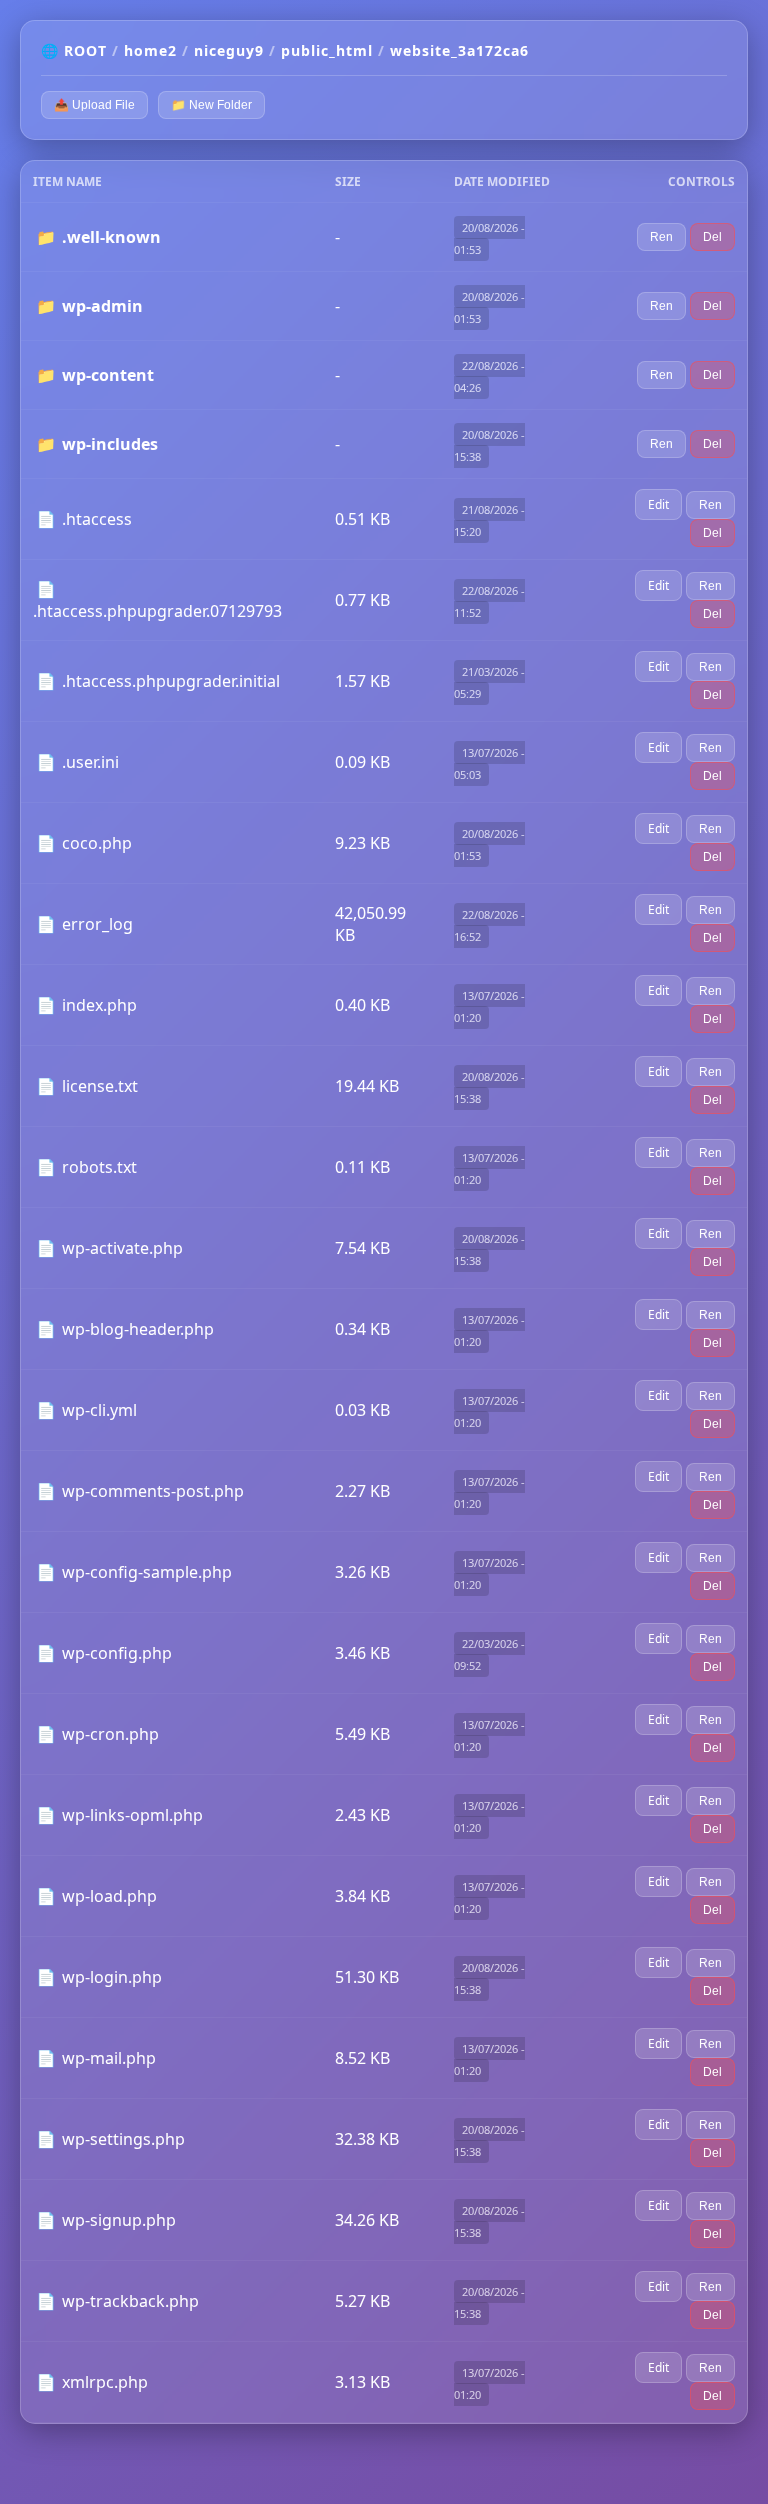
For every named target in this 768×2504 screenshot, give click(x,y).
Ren (661, 237)
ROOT (85, 50)
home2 (150, 50)
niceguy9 (229, 50)
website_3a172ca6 (459, 50)
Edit (658, 504)
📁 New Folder (211, 105)
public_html (327, 50)
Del (712, 237)
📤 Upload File (94, 105)
